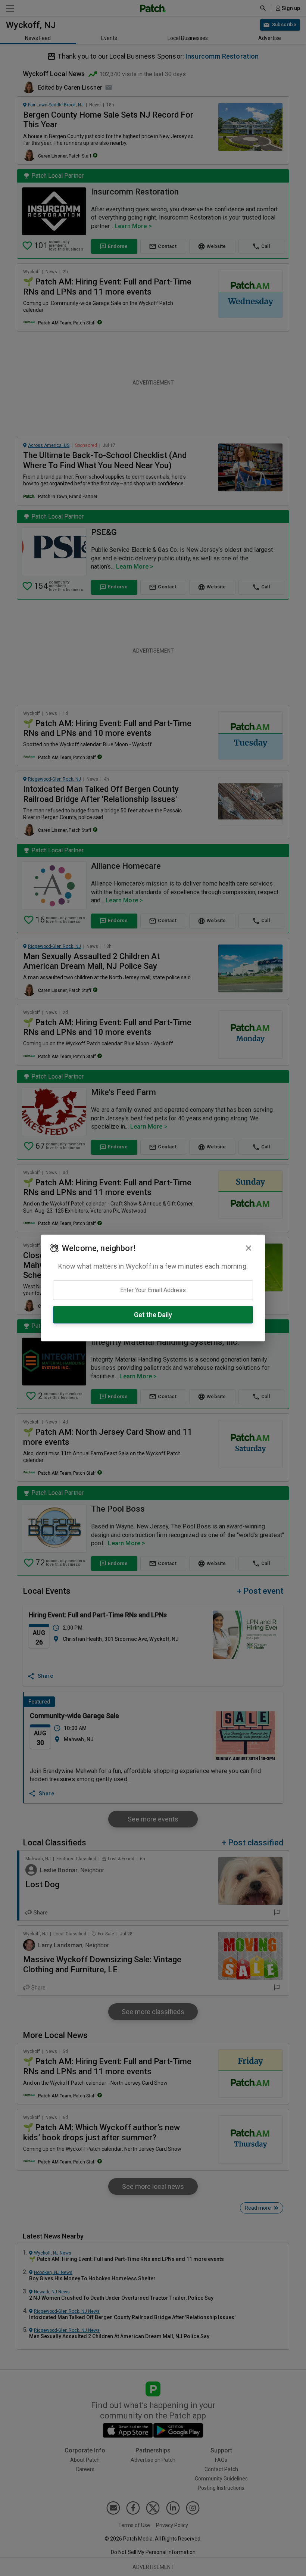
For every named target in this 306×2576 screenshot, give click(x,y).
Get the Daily (153, 1315)
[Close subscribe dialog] (249, 1248)
